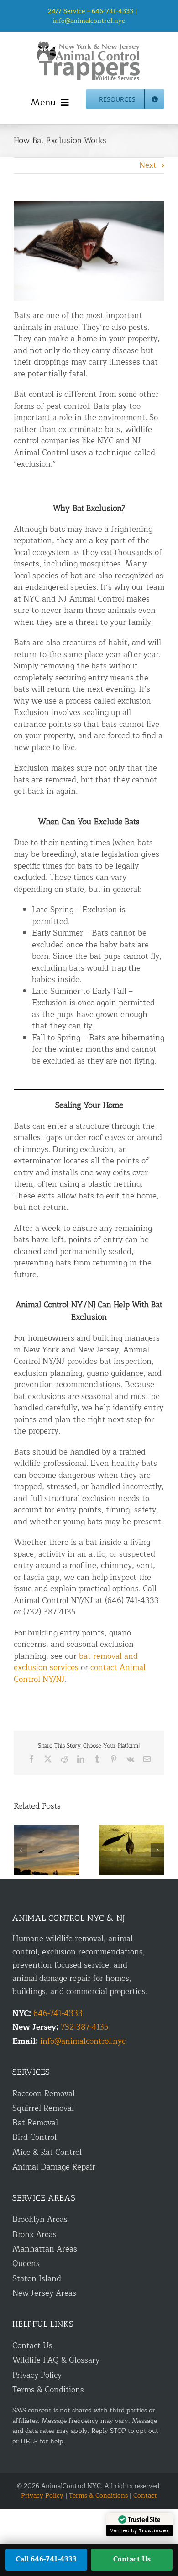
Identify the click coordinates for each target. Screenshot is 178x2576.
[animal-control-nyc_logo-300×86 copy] (89, 45)
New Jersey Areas (44, 2293)
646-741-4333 (58, 2013)
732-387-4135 (84, 2027)
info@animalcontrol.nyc (89, 21)
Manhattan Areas (45, 2249)
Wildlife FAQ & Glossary (56, 2360)
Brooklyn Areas (40, 2219)
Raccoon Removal (44, 2094)
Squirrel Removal (43, 2108)
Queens (26, 2264)
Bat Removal (35, 2123)
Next (148, 165)
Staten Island (37, 2279)
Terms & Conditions (48, 2390)
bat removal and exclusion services (76, 1662)
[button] (21, 1850)
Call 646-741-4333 (46, 2559)
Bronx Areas (34, 2234)
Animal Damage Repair (54, 2167)
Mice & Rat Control (47, 2152)
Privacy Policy (37, 2375)
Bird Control (34, 2137)
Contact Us (32, 2346)
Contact (145, 2496)
